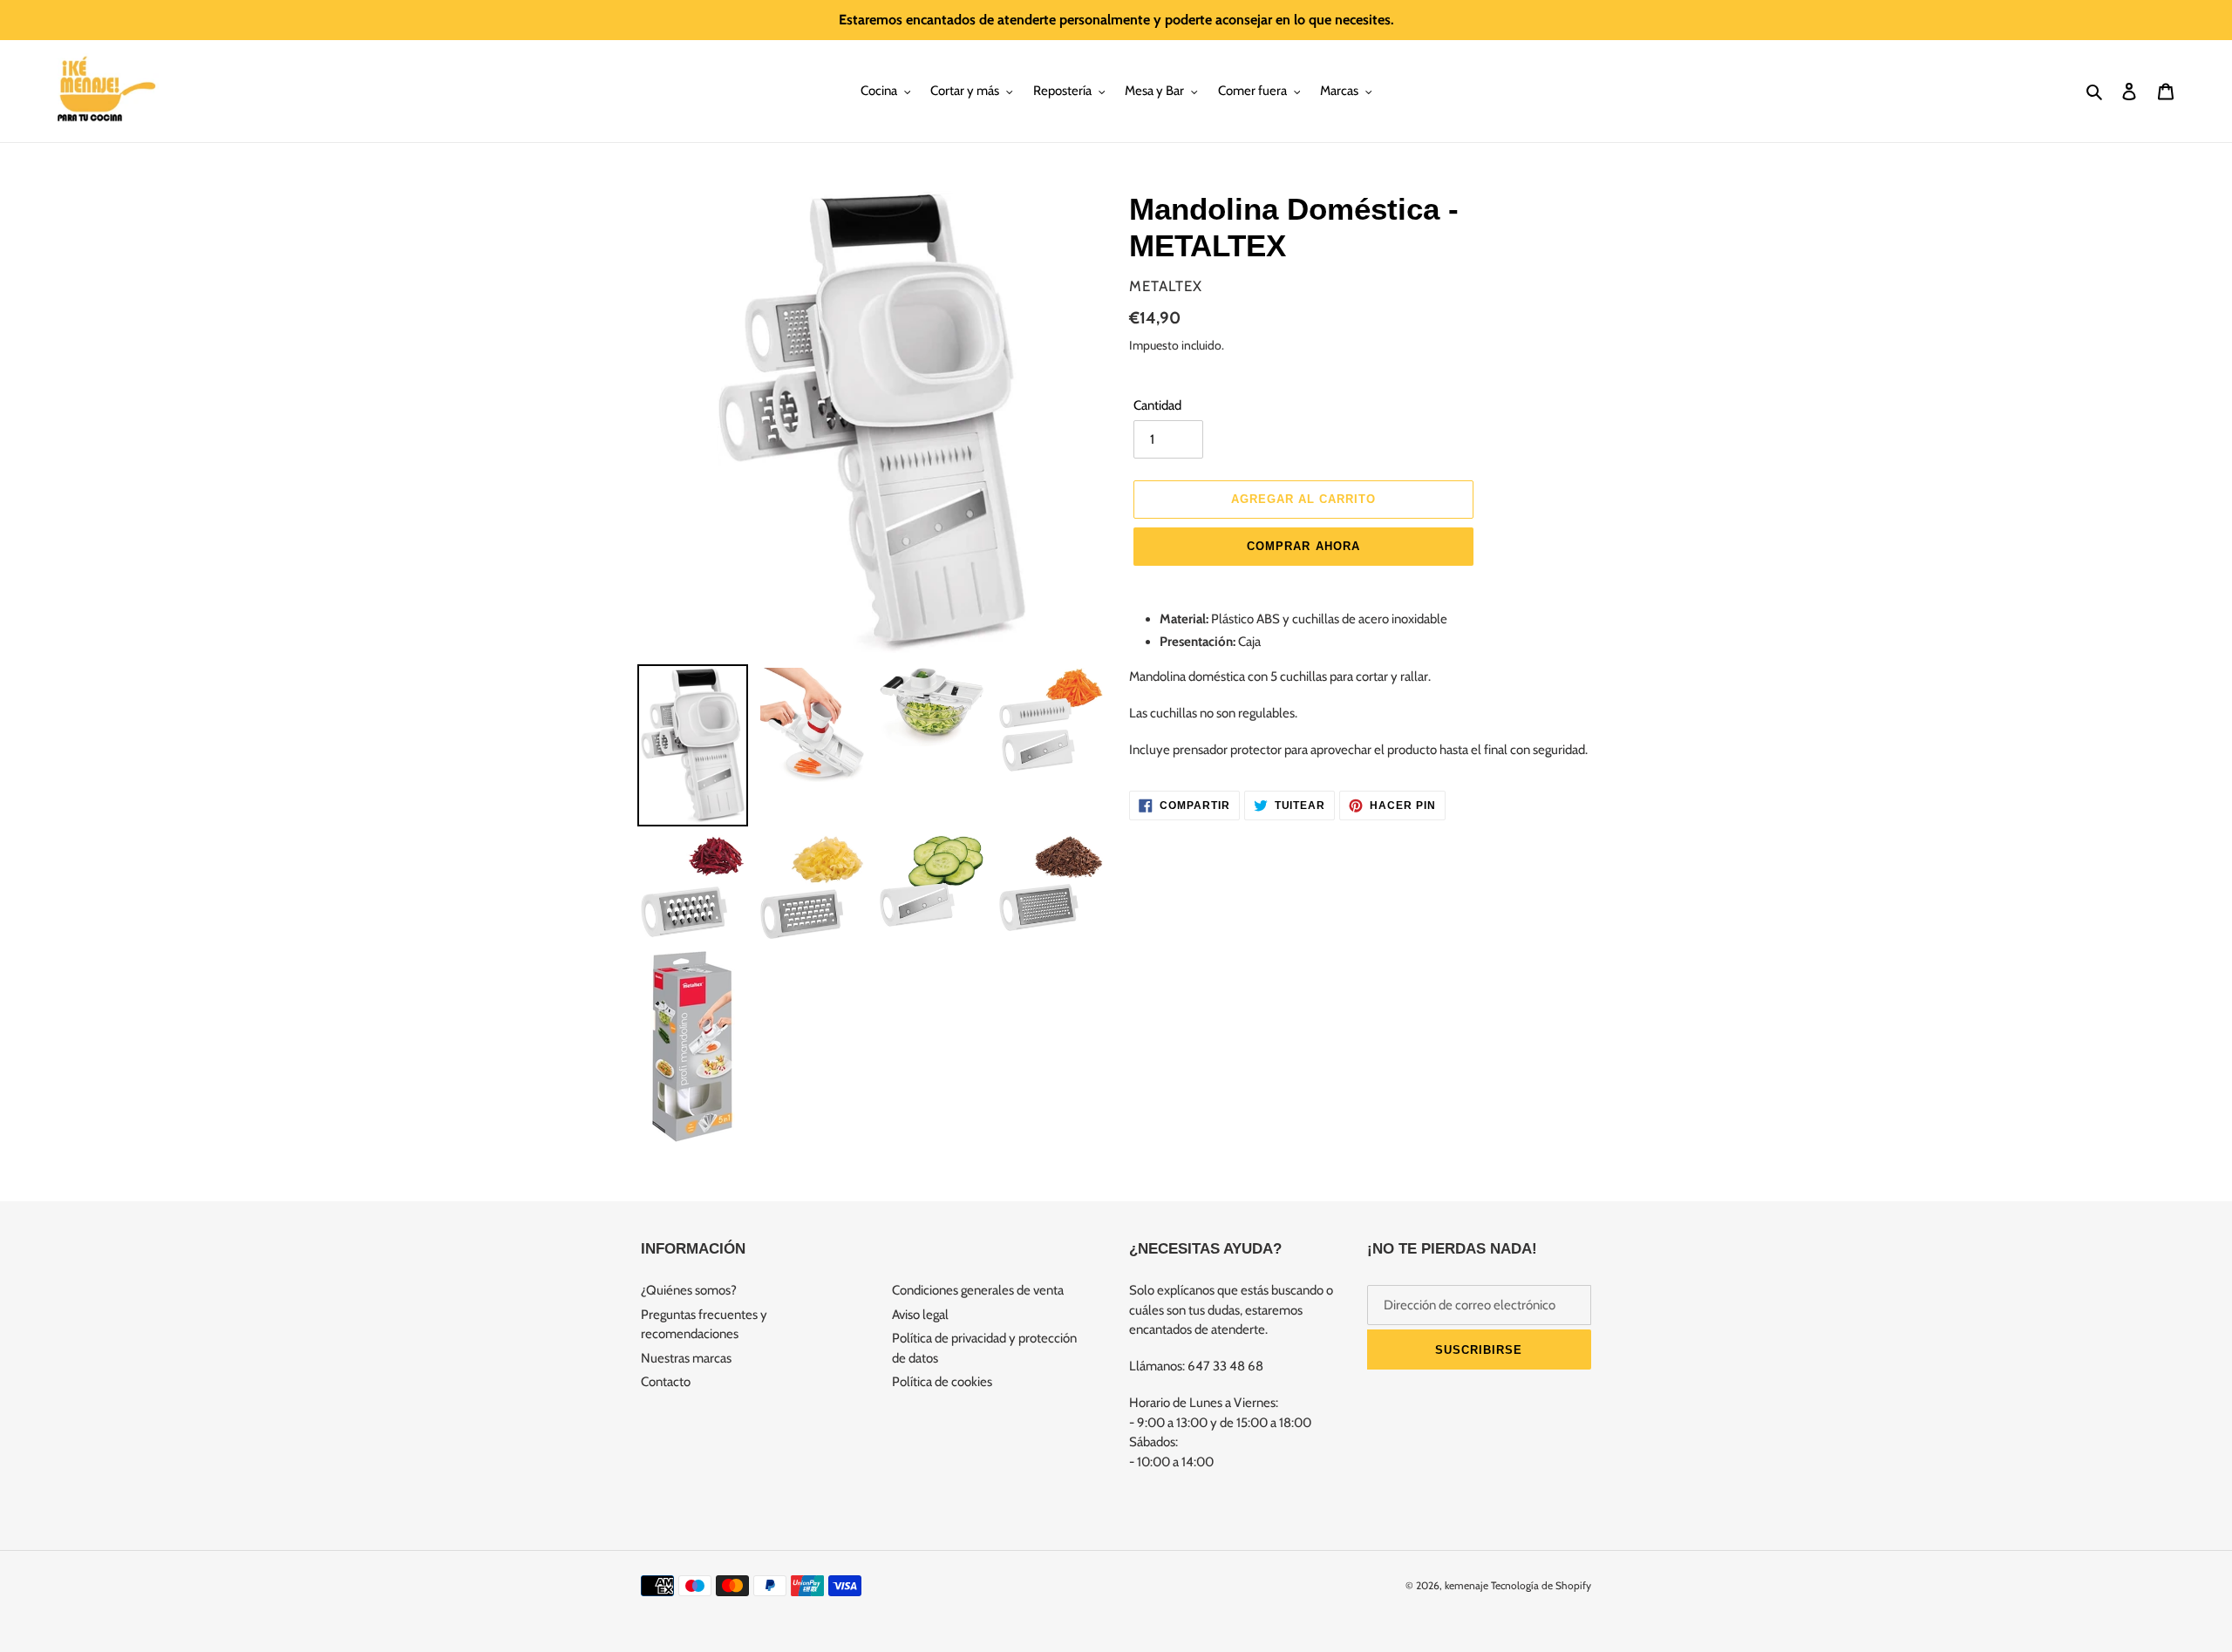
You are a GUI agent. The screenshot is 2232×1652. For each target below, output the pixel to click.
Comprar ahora (1303, 546)
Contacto (666, 1382)
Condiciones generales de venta (978, 1290)
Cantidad (1157, 405)
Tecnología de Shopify (1541, 1585)
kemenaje (1466, 1585)
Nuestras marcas (686, 1358)
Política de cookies (942, 1382)
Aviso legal (920, 1315)
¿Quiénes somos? (689, 1290)
